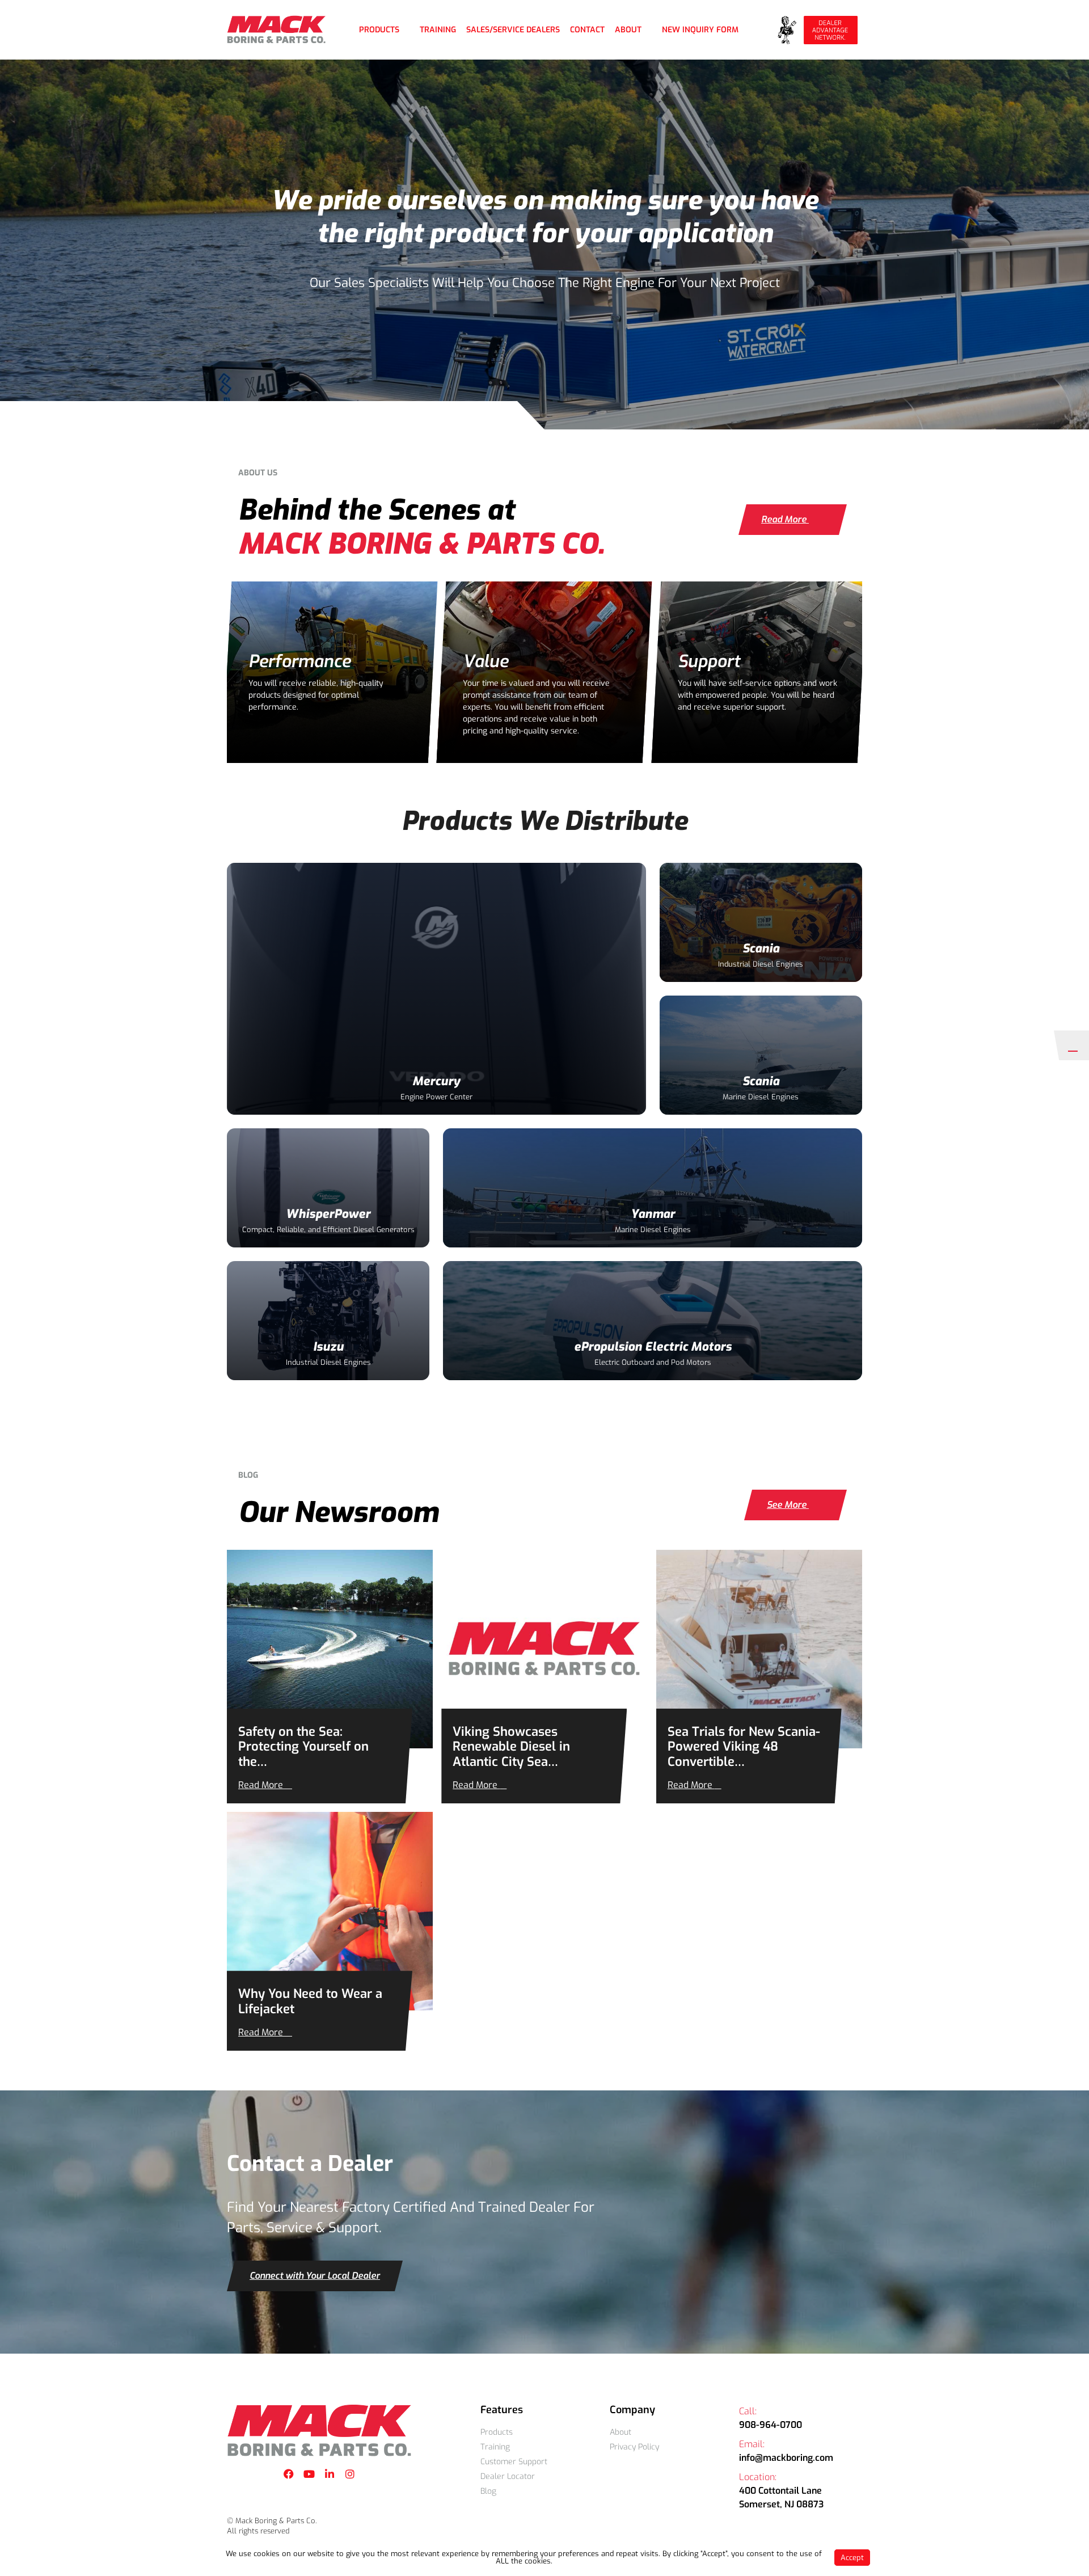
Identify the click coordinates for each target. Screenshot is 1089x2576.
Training (438, 30)
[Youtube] (309, 2474)
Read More (785, 519)
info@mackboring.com (786, 2458)
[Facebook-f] (289, 2474)
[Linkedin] (330, 2474)
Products (379, 30)
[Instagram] (350, 2474)
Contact (587, 30)
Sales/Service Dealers (513, 30)
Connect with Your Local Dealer (315, 2276)
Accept (852, 2558)
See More (788, 1505)
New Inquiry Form (700, 30)
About (628, 30)
